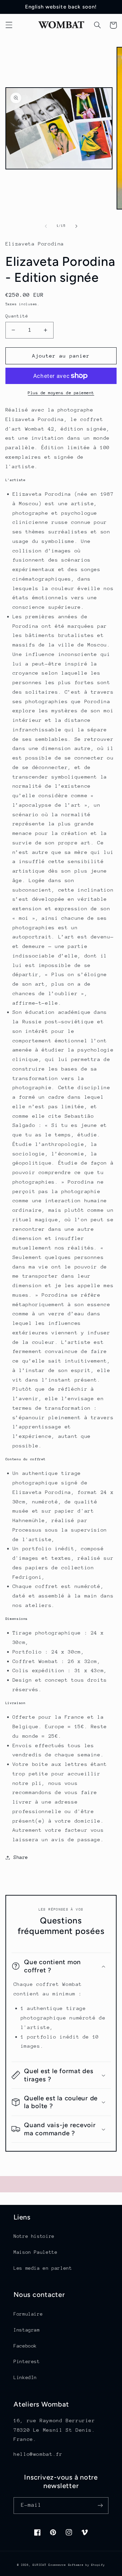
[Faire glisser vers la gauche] (46, 226)
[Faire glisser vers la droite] (76, 226)
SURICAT (39, 2565)
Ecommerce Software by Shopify (77, 2565)
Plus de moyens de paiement (61, 393)
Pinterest (27, 2361)
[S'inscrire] (100, 2506)
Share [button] (21, 1857)
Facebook (25, 2346)
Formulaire (28, 2314)
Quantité (17, 316)
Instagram (27, 2330)
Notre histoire (34, 2236)
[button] (9, 25)
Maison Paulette (35, 2252)
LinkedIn (25, 2377)
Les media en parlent (43, 2268)
